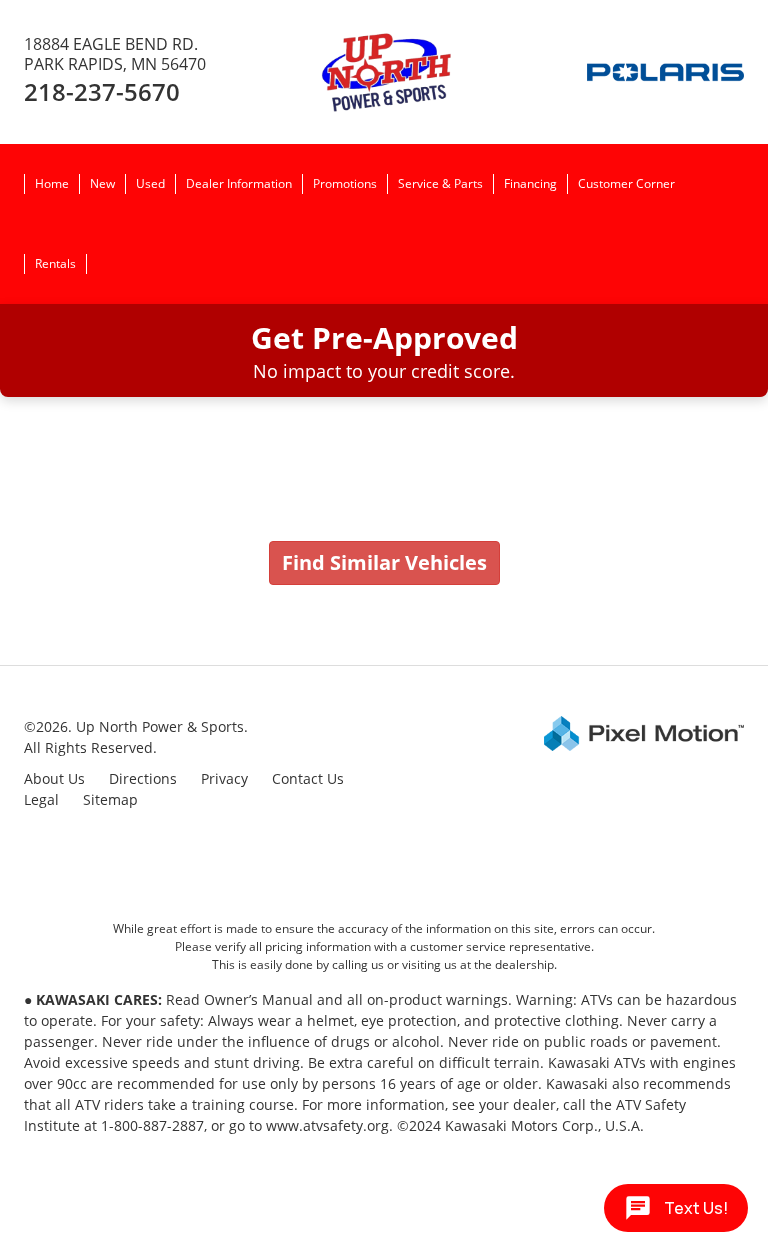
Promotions (345, 183)
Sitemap (110, 799)
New (102, 183)
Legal (41, 799)
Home (52, 183)
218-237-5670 (102, 91)
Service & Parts (440, 183)
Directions (143, 778)
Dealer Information (239, 183)
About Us (54, 778)
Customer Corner (626, 183)
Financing (530, 183)
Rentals (55, 263)
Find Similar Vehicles (384, 562)
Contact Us (308, 778)
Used (150, 183)
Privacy (224, 778)
